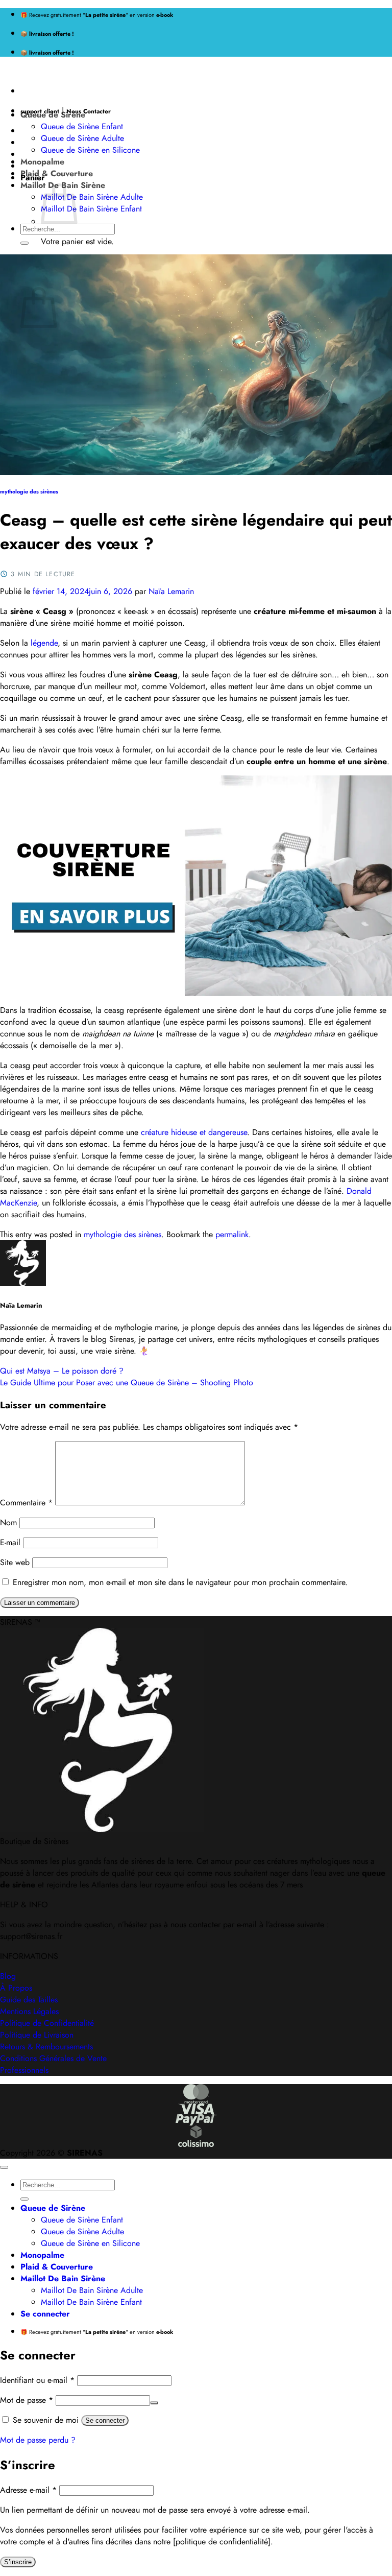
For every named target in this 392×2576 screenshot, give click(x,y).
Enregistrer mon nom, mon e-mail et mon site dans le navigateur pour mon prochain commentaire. (180, 1582)
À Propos (16, 1988)
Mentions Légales (29, 2011)
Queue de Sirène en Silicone (90, 150)
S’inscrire (18, 2562)
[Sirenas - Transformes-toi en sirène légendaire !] (1, 71)
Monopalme (42, 162)
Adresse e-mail (28, 2490)
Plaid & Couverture (57, 173)
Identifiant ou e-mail (37, 2380)
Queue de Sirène (53, 115)
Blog (8, 1976)
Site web (15, 1562)
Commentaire (26, 1503)
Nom (8, 1522)
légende (44, 643)
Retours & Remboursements (46, 2047)
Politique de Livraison (37, 2035)
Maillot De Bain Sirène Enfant (91, 209)
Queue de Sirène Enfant (82, 126)
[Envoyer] (24, 243)
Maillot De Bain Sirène (63, 2278)
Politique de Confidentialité (47, 2023)
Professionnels (24, 2070)
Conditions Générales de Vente (53, 2058)
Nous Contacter (89, 111)
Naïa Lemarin (171, 591)
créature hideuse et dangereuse (194, 1132)
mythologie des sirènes (29, 492)
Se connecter (105, 2420)
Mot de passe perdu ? (38, 2440)
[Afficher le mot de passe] (154, 2403)
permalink (232, 1234)
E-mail (10, 1542)
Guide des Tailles (29, 2000)
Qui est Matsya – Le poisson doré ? (62, 1371)
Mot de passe (27, 2400)
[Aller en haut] (4, 2167)
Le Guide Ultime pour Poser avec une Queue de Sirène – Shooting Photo (127, 1382)
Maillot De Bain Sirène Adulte (92, 197)
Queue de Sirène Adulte (82, 138)
